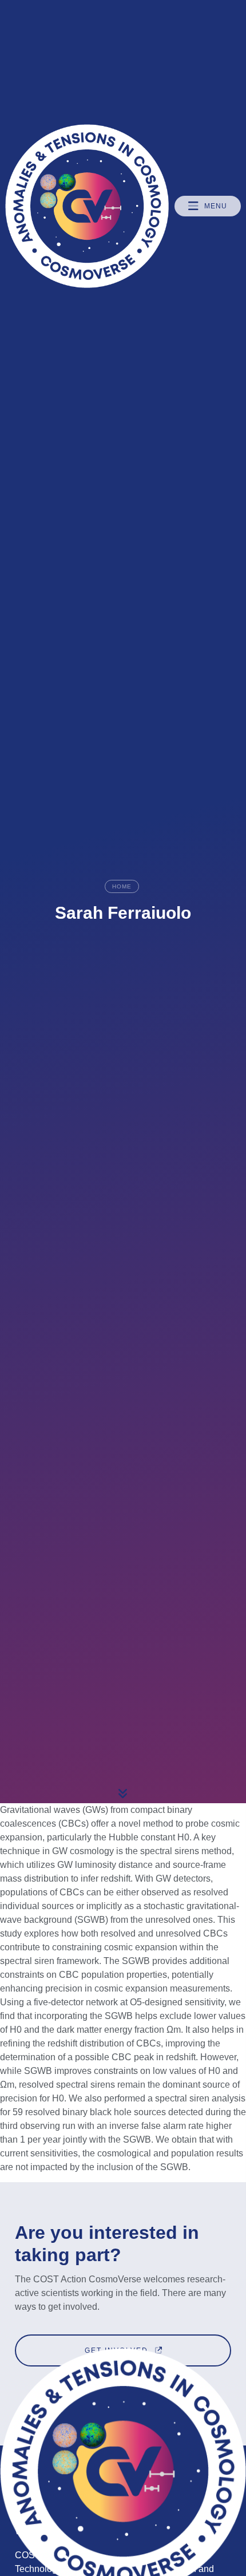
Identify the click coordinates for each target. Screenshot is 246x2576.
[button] (208, 206)
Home (122, 886)
